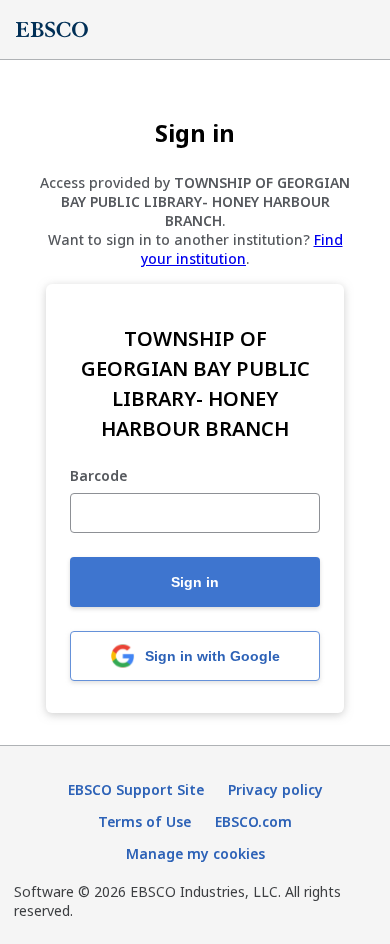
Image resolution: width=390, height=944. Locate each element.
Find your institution (242, 249)
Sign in (195, 582)
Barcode (98, 476)
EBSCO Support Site (136, 789)
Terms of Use (144, 821)
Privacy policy (275, 789)
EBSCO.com (253, 821)
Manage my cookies (195, 853)
